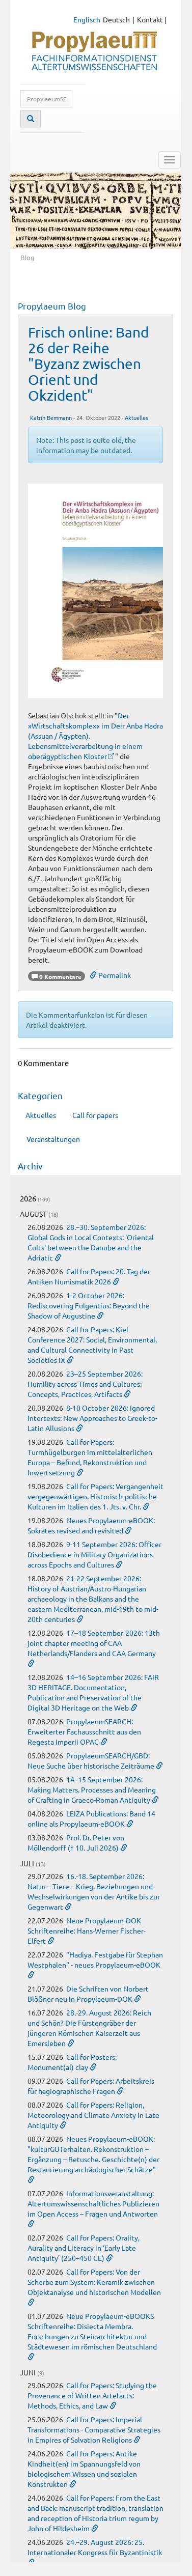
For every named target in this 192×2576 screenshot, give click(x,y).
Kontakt (150, 19)
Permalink (114, 975)
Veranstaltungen (53, 1139)
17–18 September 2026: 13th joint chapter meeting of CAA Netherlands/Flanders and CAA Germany (94, 1643)
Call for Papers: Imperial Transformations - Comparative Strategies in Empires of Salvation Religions (94, 2429)
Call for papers (95, 1115)
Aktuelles (136, 417)
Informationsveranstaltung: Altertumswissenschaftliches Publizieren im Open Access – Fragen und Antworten (93, 2203)
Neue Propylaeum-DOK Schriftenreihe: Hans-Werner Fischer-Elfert (87, 1930)
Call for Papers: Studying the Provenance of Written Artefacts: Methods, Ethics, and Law (92, 2395)
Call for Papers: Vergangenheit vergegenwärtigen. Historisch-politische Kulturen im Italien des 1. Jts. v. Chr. (95, 1496)
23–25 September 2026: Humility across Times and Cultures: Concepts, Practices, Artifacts (85, 1384)
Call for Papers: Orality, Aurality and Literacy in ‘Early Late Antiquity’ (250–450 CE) (84, 2248)
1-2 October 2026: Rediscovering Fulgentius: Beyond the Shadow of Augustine (89, 1305)
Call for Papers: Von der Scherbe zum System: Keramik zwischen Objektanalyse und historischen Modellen (94, 2282)
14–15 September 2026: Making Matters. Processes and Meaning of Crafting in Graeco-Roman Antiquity (92, 1789)
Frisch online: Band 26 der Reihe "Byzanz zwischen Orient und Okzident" (88, 363)
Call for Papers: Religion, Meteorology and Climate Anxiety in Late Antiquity (93, 2115)
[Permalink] (58, 1257)
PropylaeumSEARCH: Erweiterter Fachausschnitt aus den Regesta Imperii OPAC (84, 1731)
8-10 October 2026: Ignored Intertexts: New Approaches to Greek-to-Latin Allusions (92, 1418)
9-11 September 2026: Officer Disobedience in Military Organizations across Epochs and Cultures (94, 1554)
